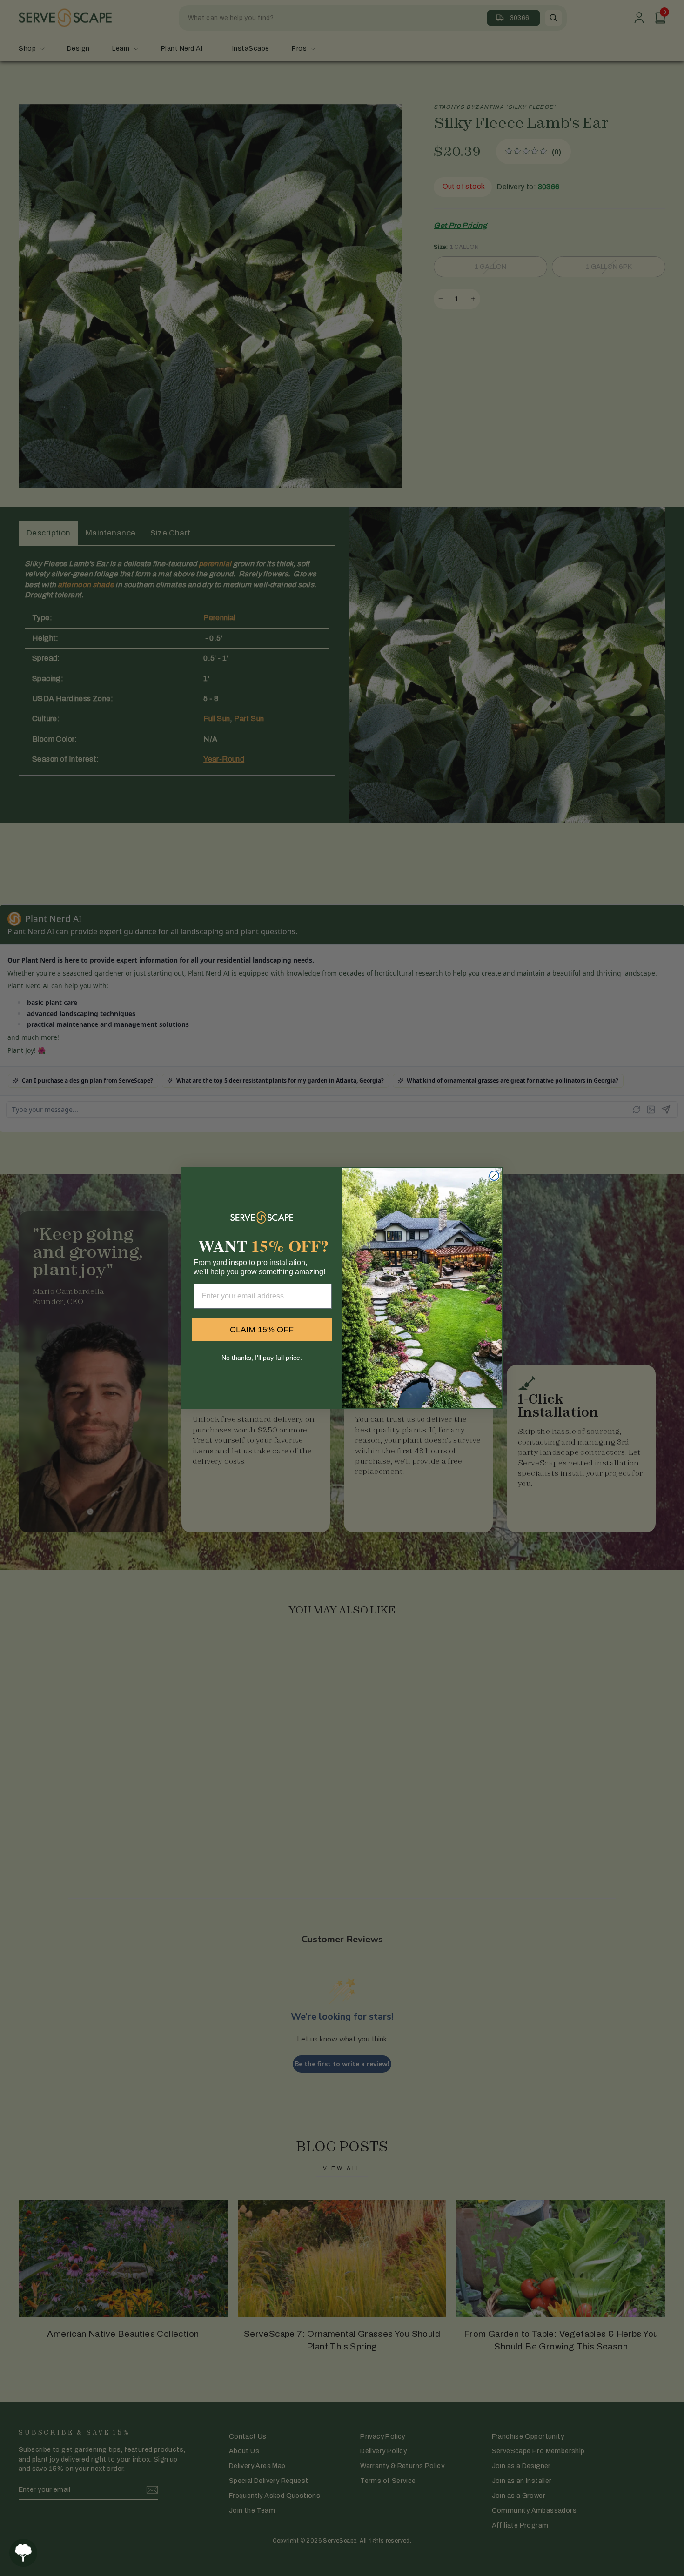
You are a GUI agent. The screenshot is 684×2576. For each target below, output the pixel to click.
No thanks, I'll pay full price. (262, 1358)
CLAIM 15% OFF (262, 1330)
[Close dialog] (494, 1176)
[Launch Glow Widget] (23, 2553)
